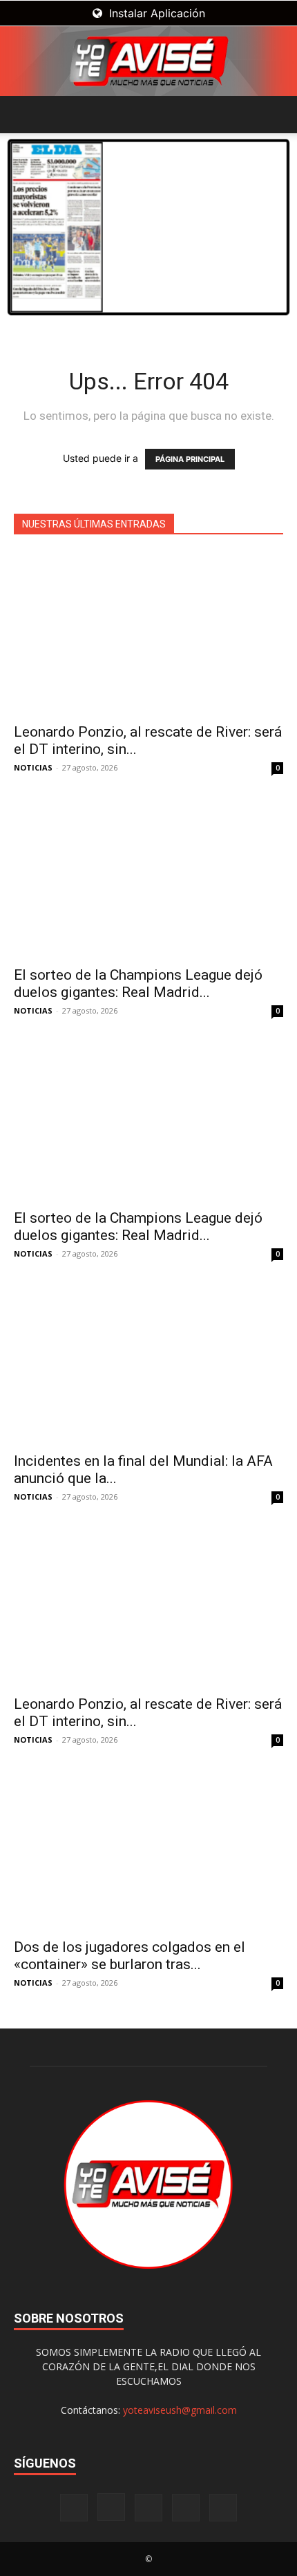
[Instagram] (111, 2507)
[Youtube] (223, 2508)
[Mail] (148, 2508)
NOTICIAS (33, 767)
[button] (23, 115)
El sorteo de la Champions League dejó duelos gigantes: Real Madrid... (138, 984)
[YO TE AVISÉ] (148, 61)
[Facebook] (74, 2508)
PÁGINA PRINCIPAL (190, 459)
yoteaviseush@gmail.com (180, 2410)
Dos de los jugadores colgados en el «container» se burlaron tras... (130, 1956)
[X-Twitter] (186, 2508)
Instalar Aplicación (155, 13)
